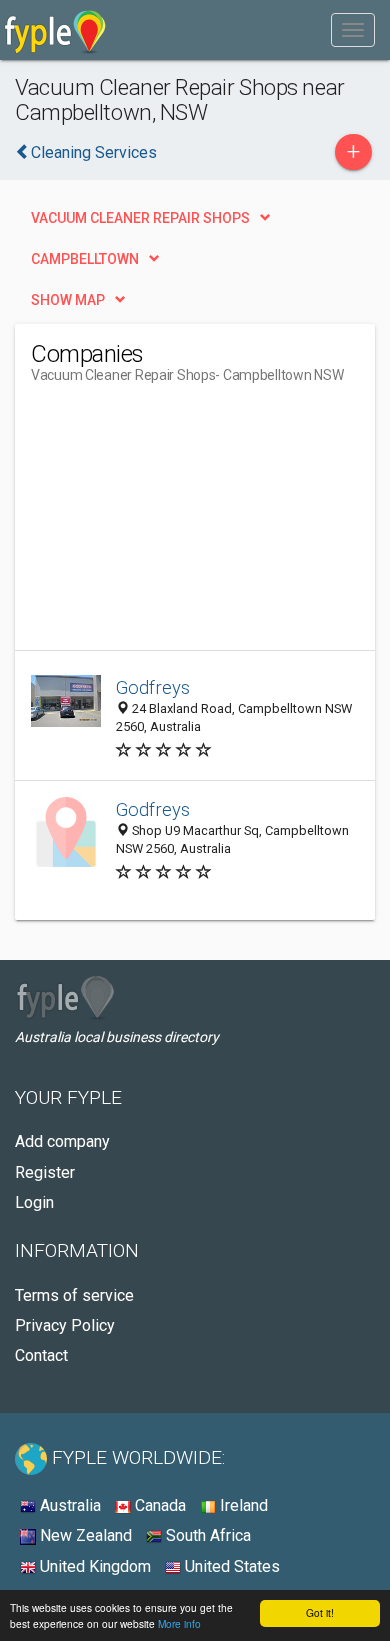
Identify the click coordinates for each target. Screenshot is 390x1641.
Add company (62, 1141)
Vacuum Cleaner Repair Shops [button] (140, 218)
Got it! (320, 1612)
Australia (68, 1505)
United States (230, 1566)
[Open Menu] (353, 30)
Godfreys (153, 687)
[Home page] (55, 30)
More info (179, 1623)
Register (45, 1172)
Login (34, 1202)
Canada (158, 1505)
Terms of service (74, 1295)
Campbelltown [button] (85, 259)
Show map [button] (68, 300)
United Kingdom (93, 1566)
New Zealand (84, 1535)
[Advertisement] (181, 525)
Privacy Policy (65, 1325)
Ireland (242, 1505)
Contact (41, 1355)
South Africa (206, 1535)
